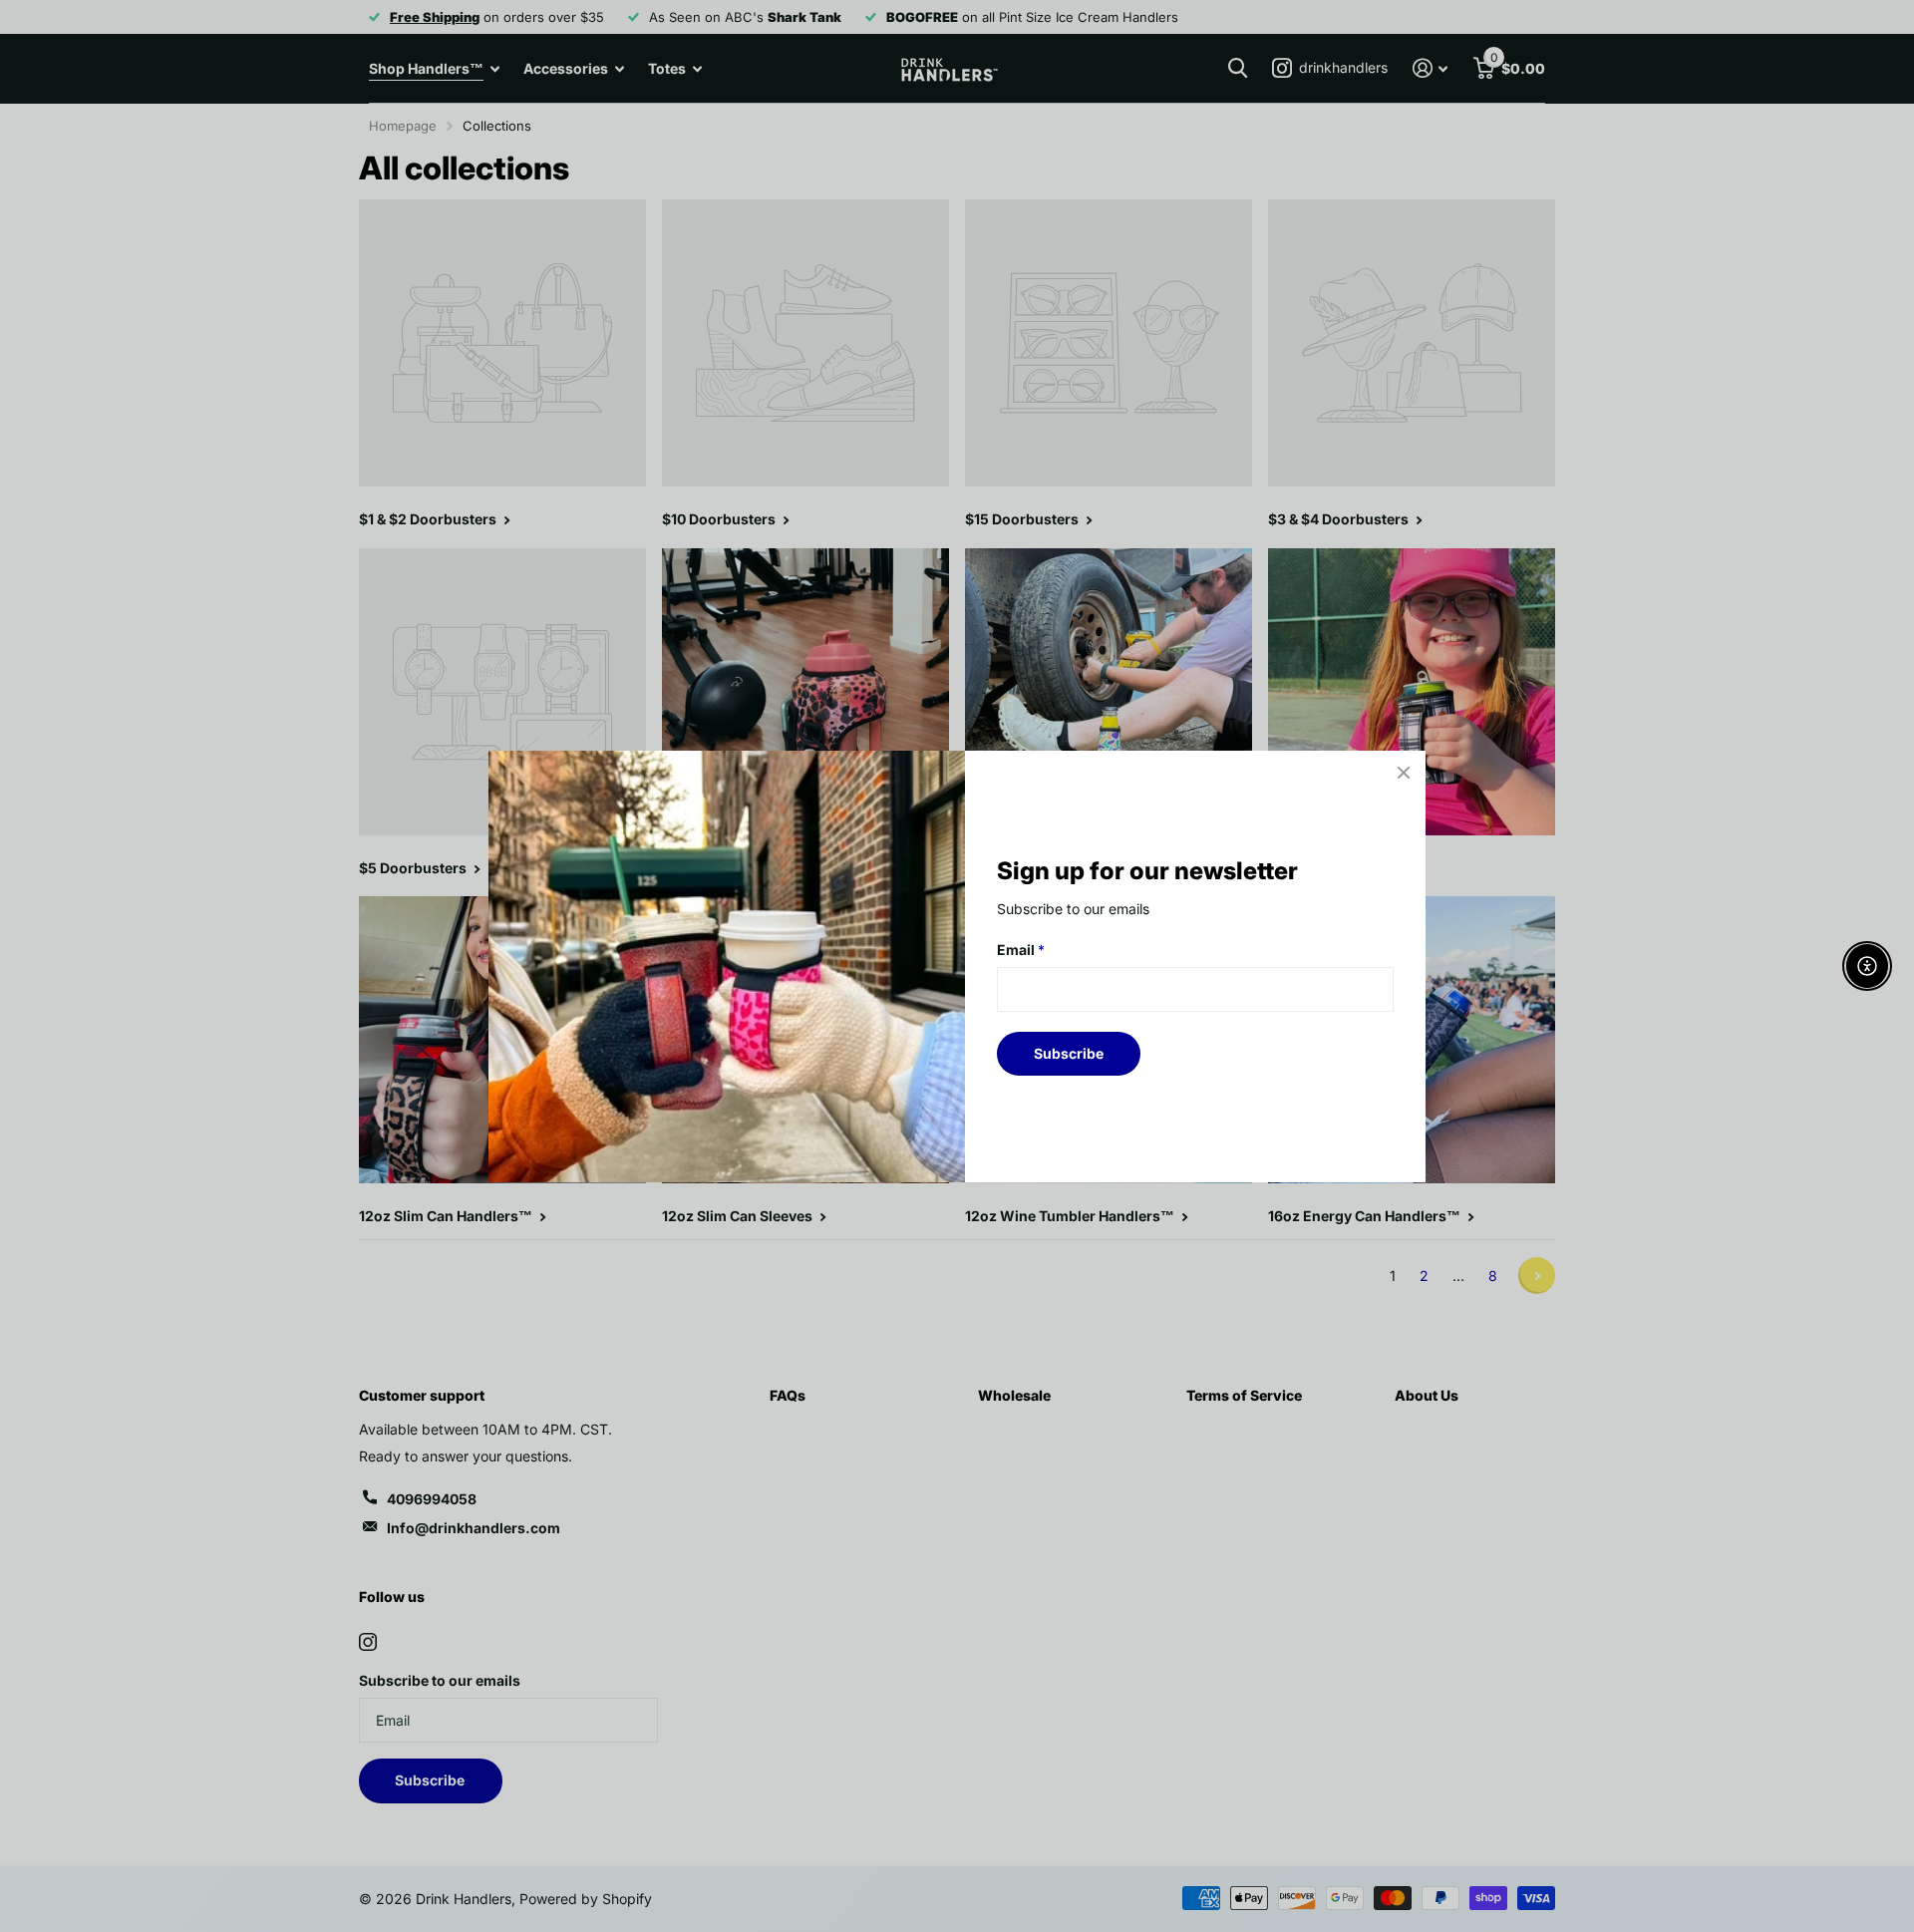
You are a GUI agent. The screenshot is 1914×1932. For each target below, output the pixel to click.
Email (1021, 950)
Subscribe (1069, 1052)
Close (1404, 773)
